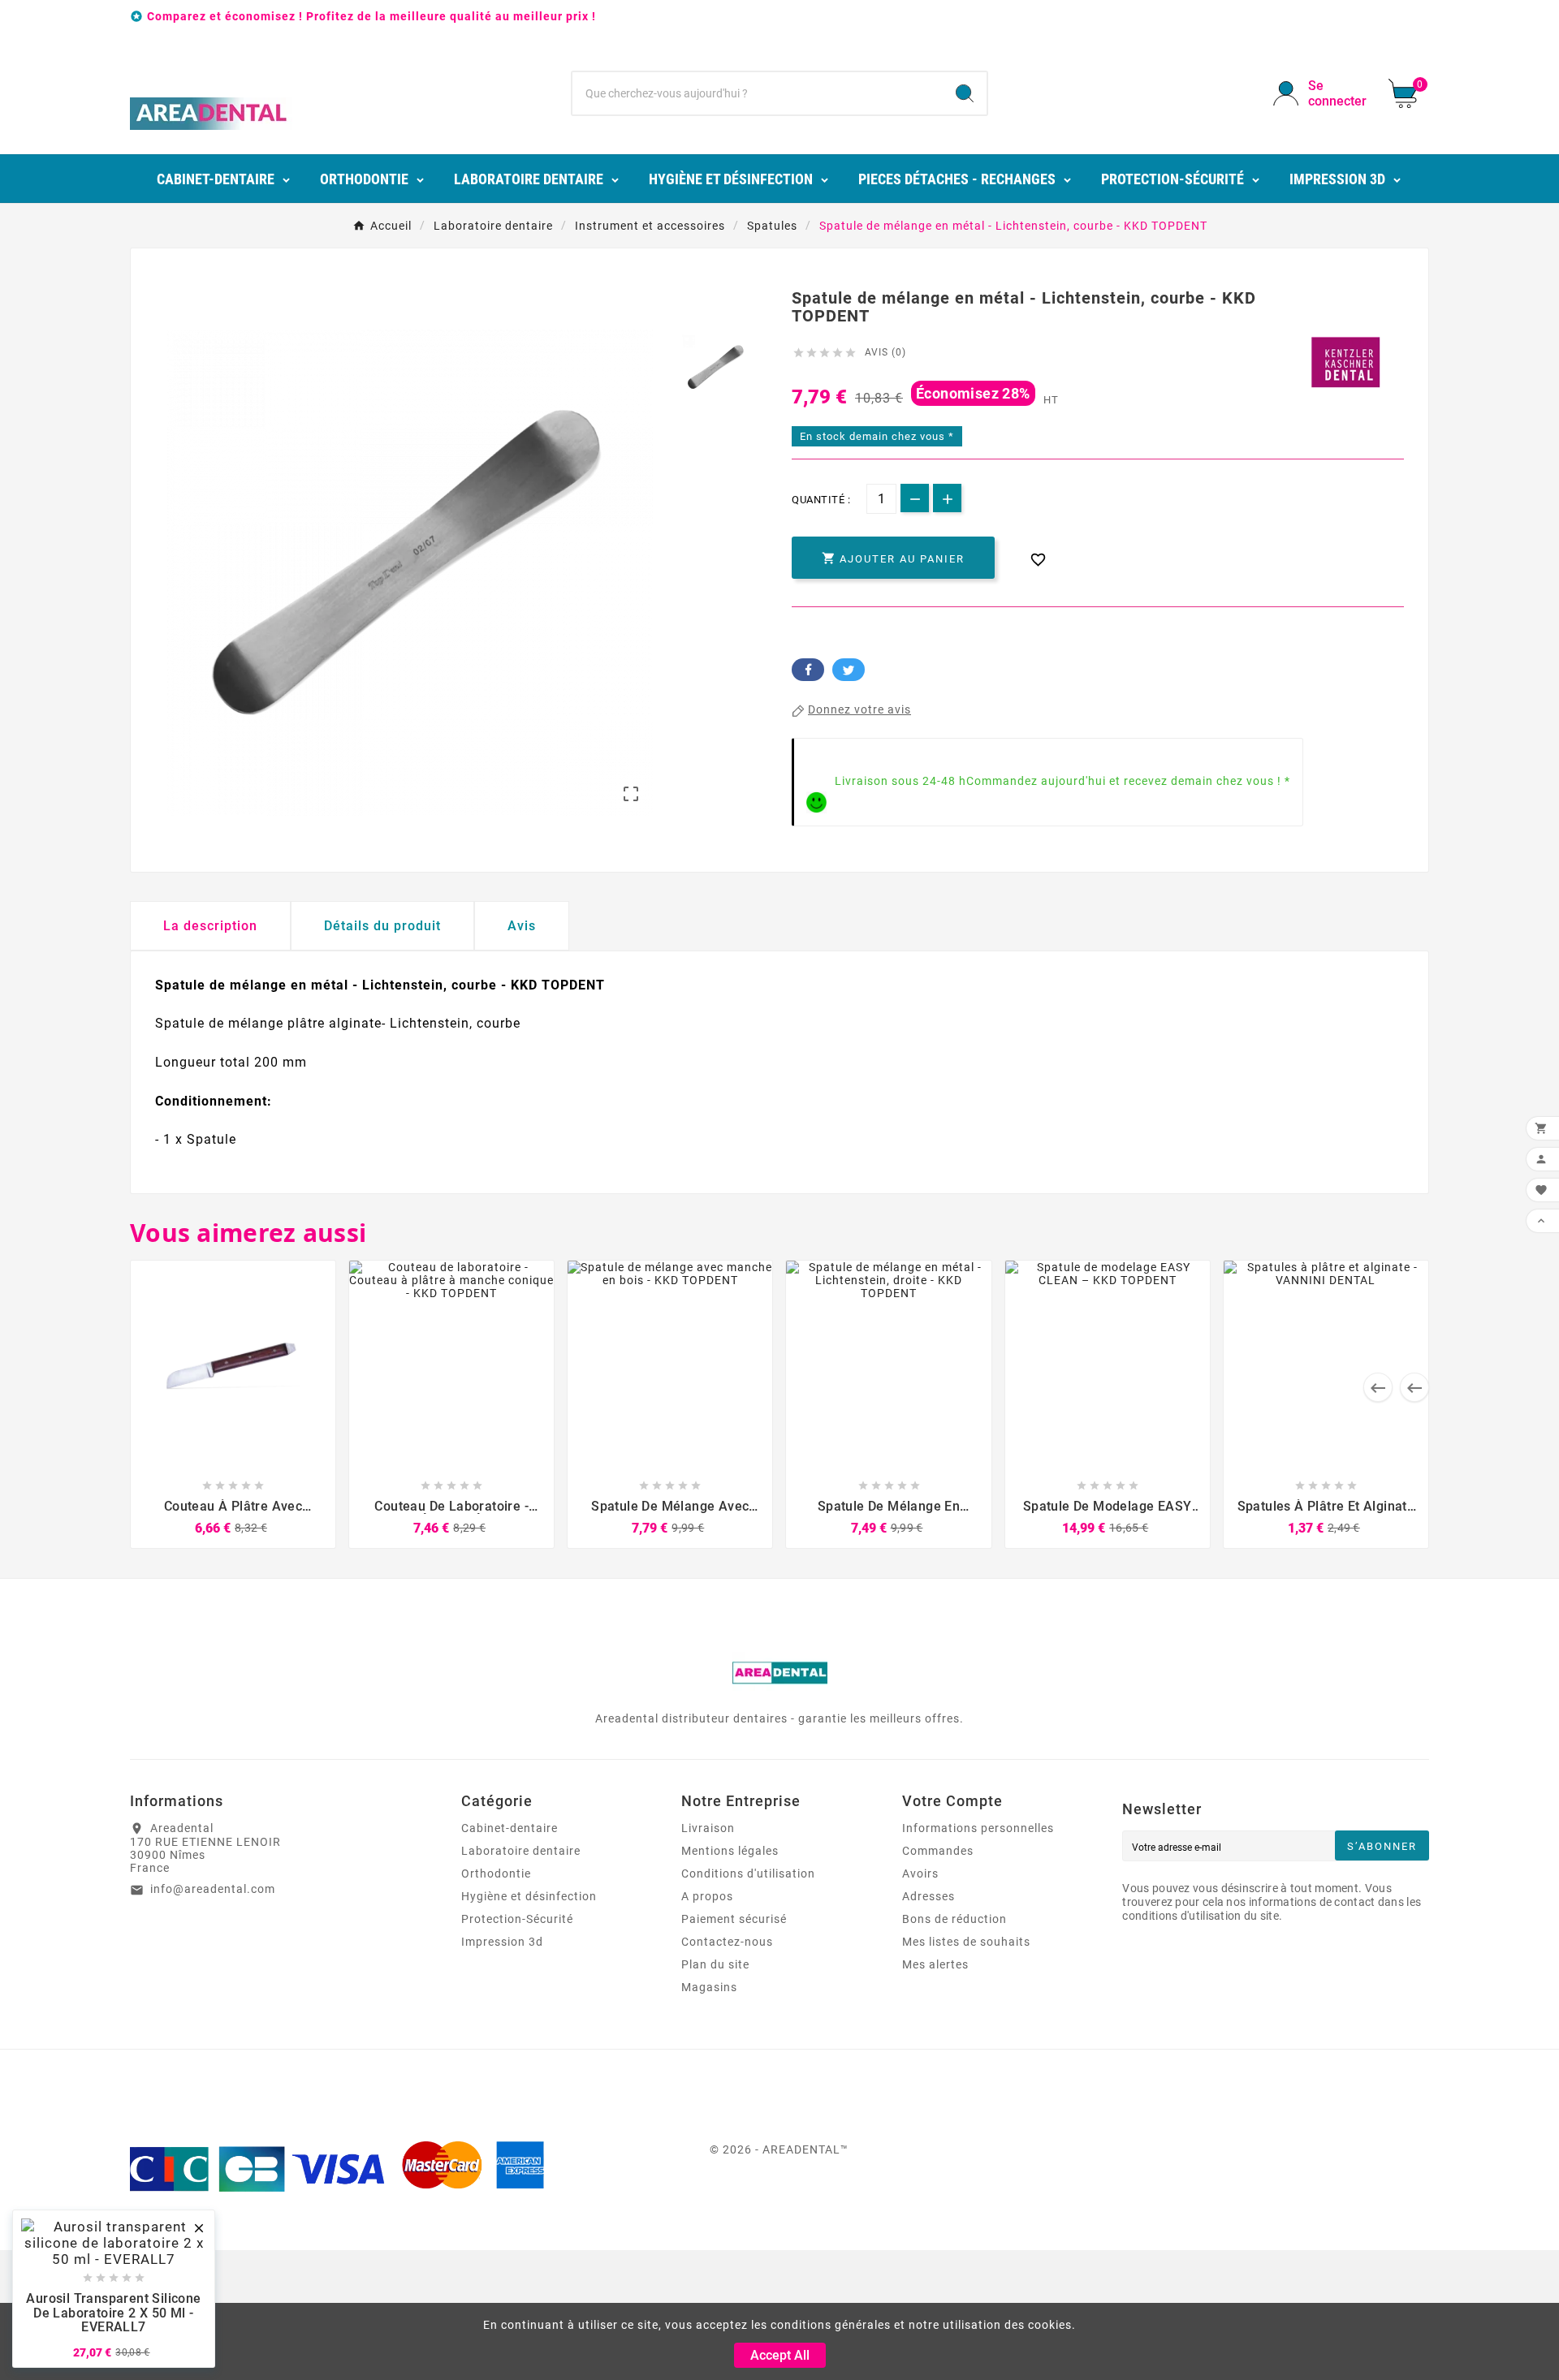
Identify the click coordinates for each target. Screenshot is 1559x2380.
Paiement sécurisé (734, 1919)
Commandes (938, 1851)
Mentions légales (730, 1851)
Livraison (708, 1828)
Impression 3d (502, 1942)
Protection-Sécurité (517, 1919)
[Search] (965, 93)
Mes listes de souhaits (966, 1942)
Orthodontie (496, 1873)
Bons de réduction (954, 1919)
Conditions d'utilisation (748, 1873)
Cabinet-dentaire (510, 1828)
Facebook (808, 670)
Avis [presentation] (522, 926)
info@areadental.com (213, 1889)
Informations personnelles (978, 1828)
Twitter (849, 670)
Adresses (928, 1896)
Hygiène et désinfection (529, 1896)
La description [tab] (210, 926)
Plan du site (715, 1964)
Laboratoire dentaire (521, 1851)
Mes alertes (935, 1964)
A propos (707, 1896)
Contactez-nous (727, 1942)
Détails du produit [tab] (382, 926)
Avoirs (920, 1873)
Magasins (709, 1987)
